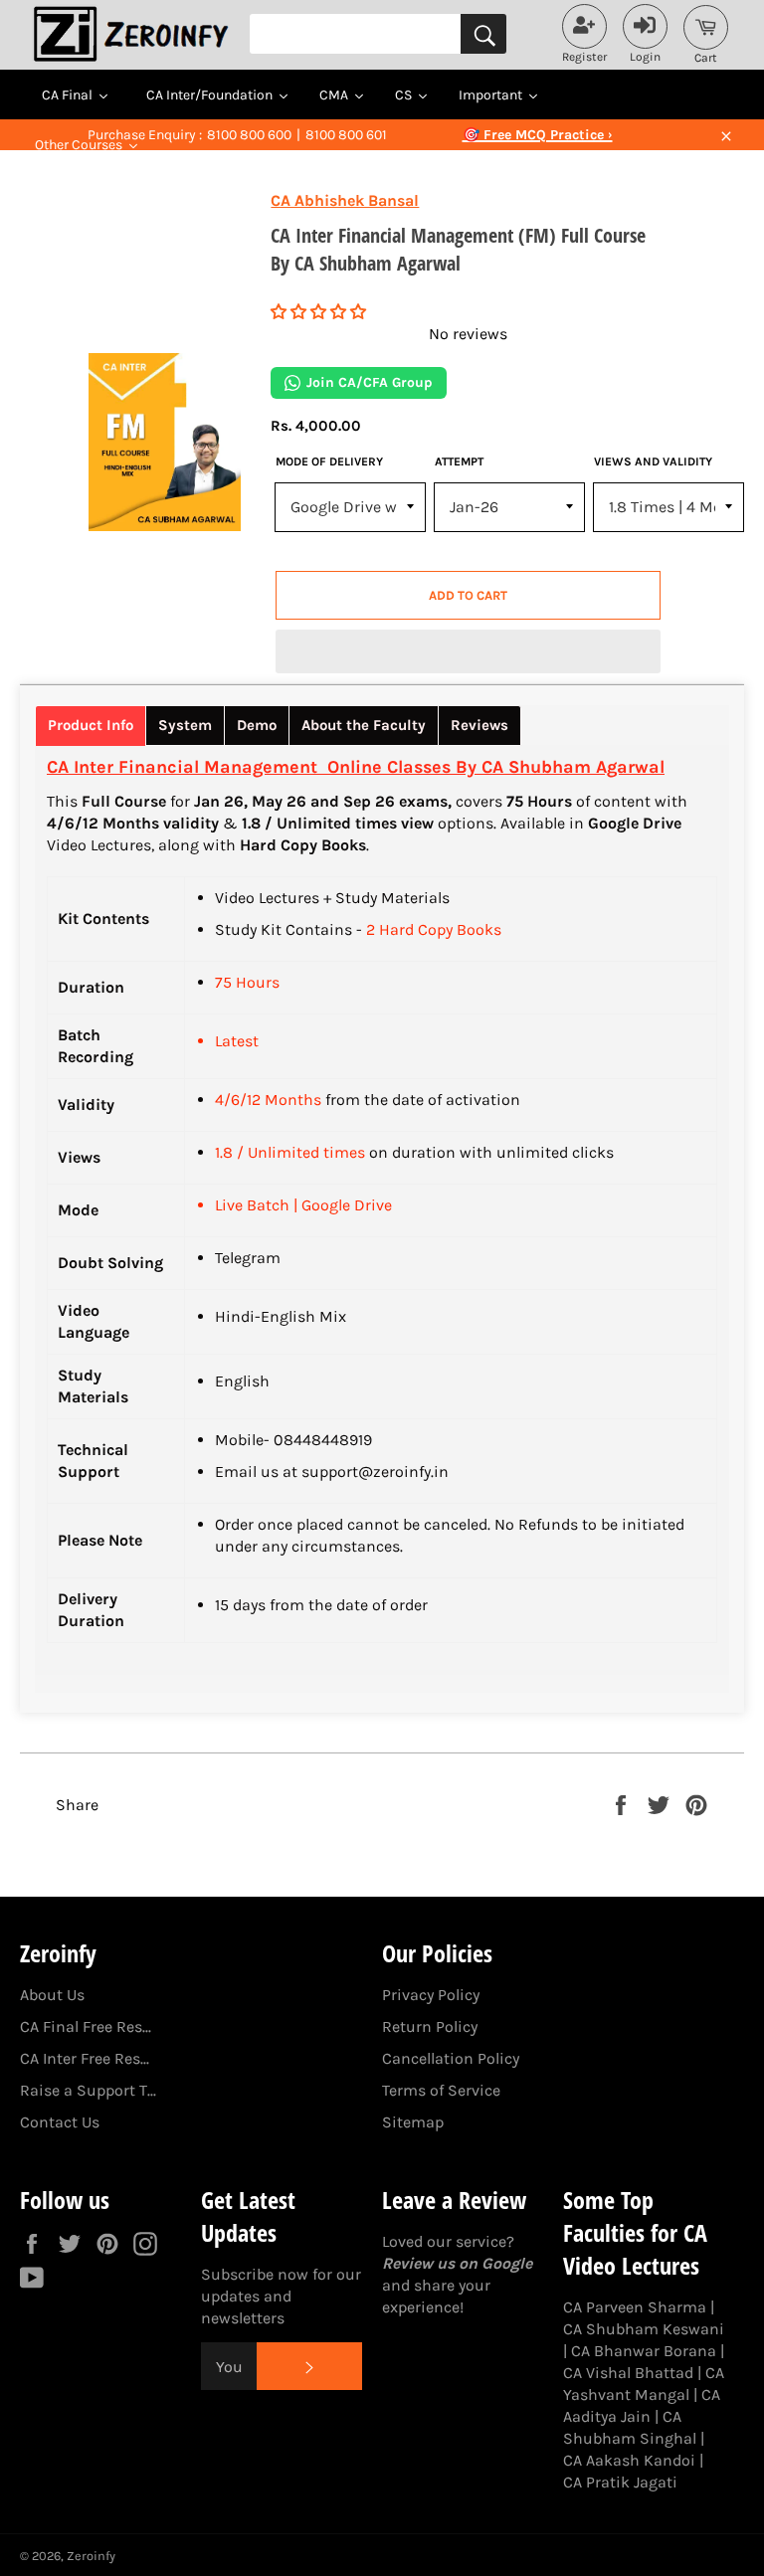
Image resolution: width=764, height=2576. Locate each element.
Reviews (479, 726)
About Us (52, 1995)
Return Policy (430, 2026)
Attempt (459, 461)
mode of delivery (329, 461)
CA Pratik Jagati (620, 2482)
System (185, 726)
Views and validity (653, 461)
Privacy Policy (431, 1995)
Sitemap (413, 2122)
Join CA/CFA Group (370, 382)
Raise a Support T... (88, 2090)
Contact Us (60, 2122)
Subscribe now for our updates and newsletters (281, 2296)
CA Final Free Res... (86, 2026)
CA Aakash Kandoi (629, 2460)
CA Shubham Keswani (644, 2329)
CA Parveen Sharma (635, 2307)
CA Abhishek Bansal (345, 200)
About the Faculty (364, 726)
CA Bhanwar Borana (644, 2351)
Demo (257, 726)
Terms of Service (441, 2090)
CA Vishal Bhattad (628, 2373)
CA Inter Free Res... (85, 2058)
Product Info (91, 726)
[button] (318, 312)
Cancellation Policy (451, 2058)
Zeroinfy (91, 2556)
